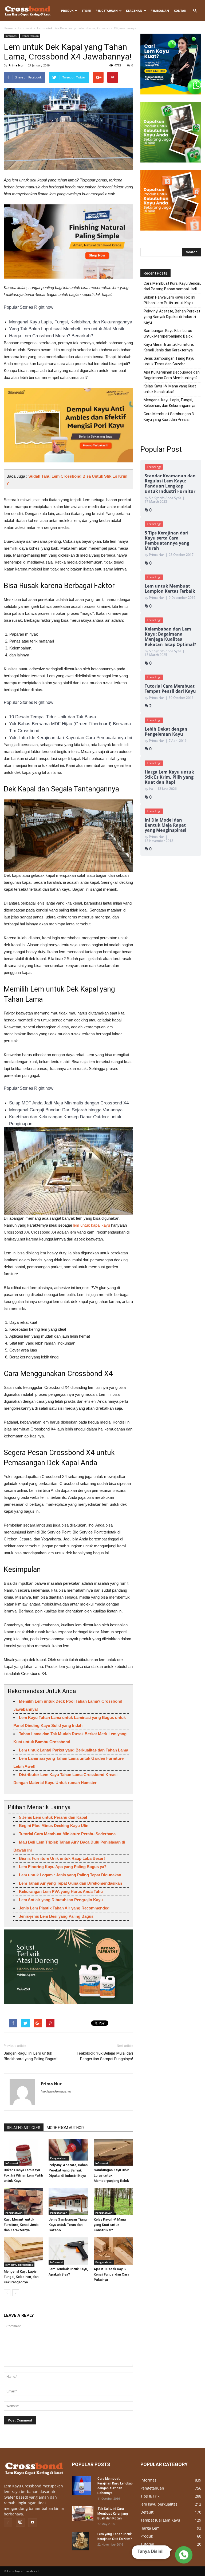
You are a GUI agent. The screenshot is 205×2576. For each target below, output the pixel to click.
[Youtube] (33, 2523)
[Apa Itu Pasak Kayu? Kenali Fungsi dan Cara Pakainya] (113, 2251)
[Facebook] (8, 2523)
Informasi (25, 28)
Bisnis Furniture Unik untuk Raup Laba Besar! (62, 1858)
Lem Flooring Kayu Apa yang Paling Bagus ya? (63, 1867)
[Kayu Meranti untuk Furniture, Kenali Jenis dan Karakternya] (23, 2202)
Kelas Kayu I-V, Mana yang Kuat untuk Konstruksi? (110, 2225)
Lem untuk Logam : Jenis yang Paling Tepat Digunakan (70, 1875)
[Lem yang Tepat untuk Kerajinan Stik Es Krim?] (83, 2541)
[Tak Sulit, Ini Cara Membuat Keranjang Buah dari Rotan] (83, 2514)
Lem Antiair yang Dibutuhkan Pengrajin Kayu (61, 1900)
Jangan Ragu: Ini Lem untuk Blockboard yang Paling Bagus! (31, 2056)
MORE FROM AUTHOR (65, 2128)
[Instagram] (20, 2522)
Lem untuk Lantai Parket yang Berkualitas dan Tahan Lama (74, 1750)
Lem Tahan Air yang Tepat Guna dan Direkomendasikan (70, 1883)
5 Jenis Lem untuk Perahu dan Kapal (53, 1817)
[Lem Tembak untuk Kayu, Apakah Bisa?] (68, 2251)
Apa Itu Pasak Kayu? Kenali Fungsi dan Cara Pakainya (111, 2274)
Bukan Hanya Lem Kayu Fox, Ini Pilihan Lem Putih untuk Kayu (23, 2175)
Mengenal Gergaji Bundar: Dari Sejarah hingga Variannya (66, 1110)
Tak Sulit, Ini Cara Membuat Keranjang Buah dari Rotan (113, 2514)
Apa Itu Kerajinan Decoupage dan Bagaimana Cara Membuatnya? (172, 375)
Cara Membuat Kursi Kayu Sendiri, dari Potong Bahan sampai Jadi (172, 286)
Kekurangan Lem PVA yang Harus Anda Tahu (61, 1891)
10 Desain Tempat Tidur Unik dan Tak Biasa (52, 717)
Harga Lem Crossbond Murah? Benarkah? (51, 336)
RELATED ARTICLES (24, 2128)
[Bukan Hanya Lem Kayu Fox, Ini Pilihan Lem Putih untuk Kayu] (23, 2152)
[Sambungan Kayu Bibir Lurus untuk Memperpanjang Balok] (113, 2152)
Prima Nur (16, 65)
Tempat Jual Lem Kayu (160, 2520)
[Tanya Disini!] (183, 2556)
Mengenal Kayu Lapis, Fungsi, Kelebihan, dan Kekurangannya (71, 322)
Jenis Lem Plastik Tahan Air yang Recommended (64, 1908)
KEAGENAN (134, 11)
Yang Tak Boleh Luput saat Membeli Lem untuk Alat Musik (67, 329)
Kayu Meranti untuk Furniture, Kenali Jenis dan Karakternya (21, 2225)
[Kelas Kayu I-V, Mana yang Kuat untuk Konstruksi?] (113, 2202)
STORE (86, 11)
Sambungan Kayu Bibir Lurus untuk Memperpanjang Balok (111, 2175)
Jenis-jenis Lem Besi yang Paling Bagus (56, 1916)
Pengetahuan (107, 11)
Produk (67, 11)
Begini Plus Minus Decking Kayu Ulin (54, 1826)
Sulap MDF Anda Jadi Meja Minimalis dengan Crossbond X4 (69, 1103)
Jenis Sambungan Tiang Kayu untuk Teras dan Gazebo (68, 2225)
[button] (195, 11)
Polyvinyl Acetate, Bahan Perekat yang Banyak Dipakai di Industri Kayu (68, 2170)
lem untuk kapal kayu (91, 1225)
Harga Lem (150, 2528)
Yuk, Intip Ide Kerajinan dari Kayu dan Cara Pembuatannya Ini (71, 738)
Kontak (180, 11)
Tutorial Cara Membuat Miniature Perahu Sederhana (67, 1834)
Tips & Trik (150, 2496)
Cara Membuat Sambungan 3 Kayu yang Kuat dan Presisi (169, 417)
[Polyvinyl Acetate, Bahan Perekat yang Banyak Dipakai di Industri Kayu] (68, 2150)
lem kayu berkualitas (19, 2265)
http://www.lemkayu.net (56, 2091)
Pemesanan (160, 11)
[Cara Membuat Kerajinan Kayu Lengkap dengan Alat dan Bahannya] (83, 2486)
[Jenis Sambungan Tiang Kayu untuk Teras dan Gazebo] (68, 2202)
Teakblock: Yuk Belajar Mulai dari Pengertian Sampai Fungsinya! (105, 2056)
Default (147, 2512)
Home (8, 28)
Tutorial (147, 2544)
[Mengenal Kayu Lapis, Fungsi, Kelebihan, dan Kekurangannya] (23, 2252)
